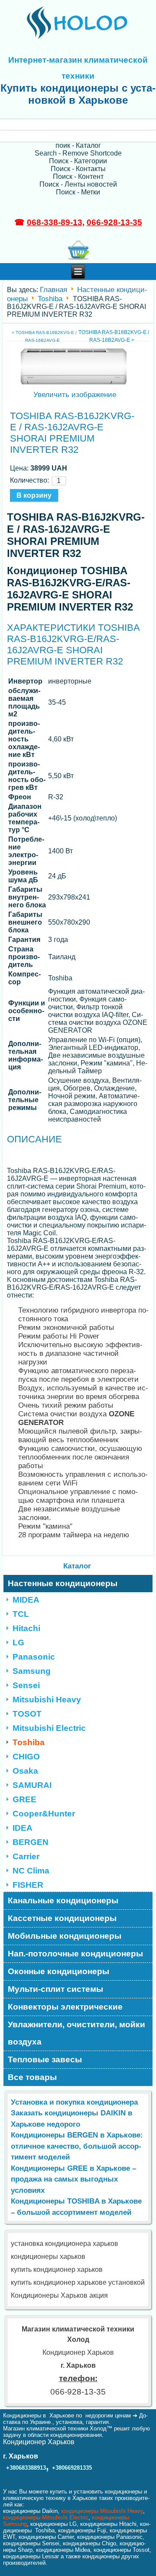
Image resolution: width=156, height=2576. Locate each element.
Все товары (32, 2077)
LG (18, 1643)
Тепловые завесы (45, 2059)
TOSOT (27, 1714)
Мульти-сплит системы (55, 1989)
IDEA (23, 1828)
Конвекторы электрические (65, 2007)
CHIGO (26, 1757)
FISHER (28, 1885)
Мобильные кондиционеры (65, 1936)
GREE (24, 1799)
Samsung (32, 1671)
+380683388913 (26, 2468)
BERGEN (31, 1842)
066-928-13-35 (114, 222)
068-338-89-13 (55, 222)
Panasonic (34, 1657)
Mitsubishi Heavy (47, 1700)
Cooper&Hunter (44, 1814)
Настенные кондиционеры (63, 1583)
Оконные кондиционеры (58, 1971)
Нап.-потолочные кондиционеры (75, 1954)
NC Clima (31, 1871)
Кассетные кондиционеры (62, 1918)
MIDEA (26, 1600)
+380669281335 (72, 2468)
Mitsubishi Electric (49, 1728)
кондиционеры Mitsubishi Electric (46, 2517)
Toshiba (50, 298)
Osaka (25, 1771)
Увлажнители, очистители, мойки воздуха (76, 2033)
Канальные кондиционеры (63, 1900)
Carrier (26, 1856)
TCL (21, 1614)
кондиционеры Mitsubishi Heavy (102, 2511)
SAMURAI (32, 1785)
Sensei (26, 1685)
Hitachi (26, 1628)
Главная (54, 290)
